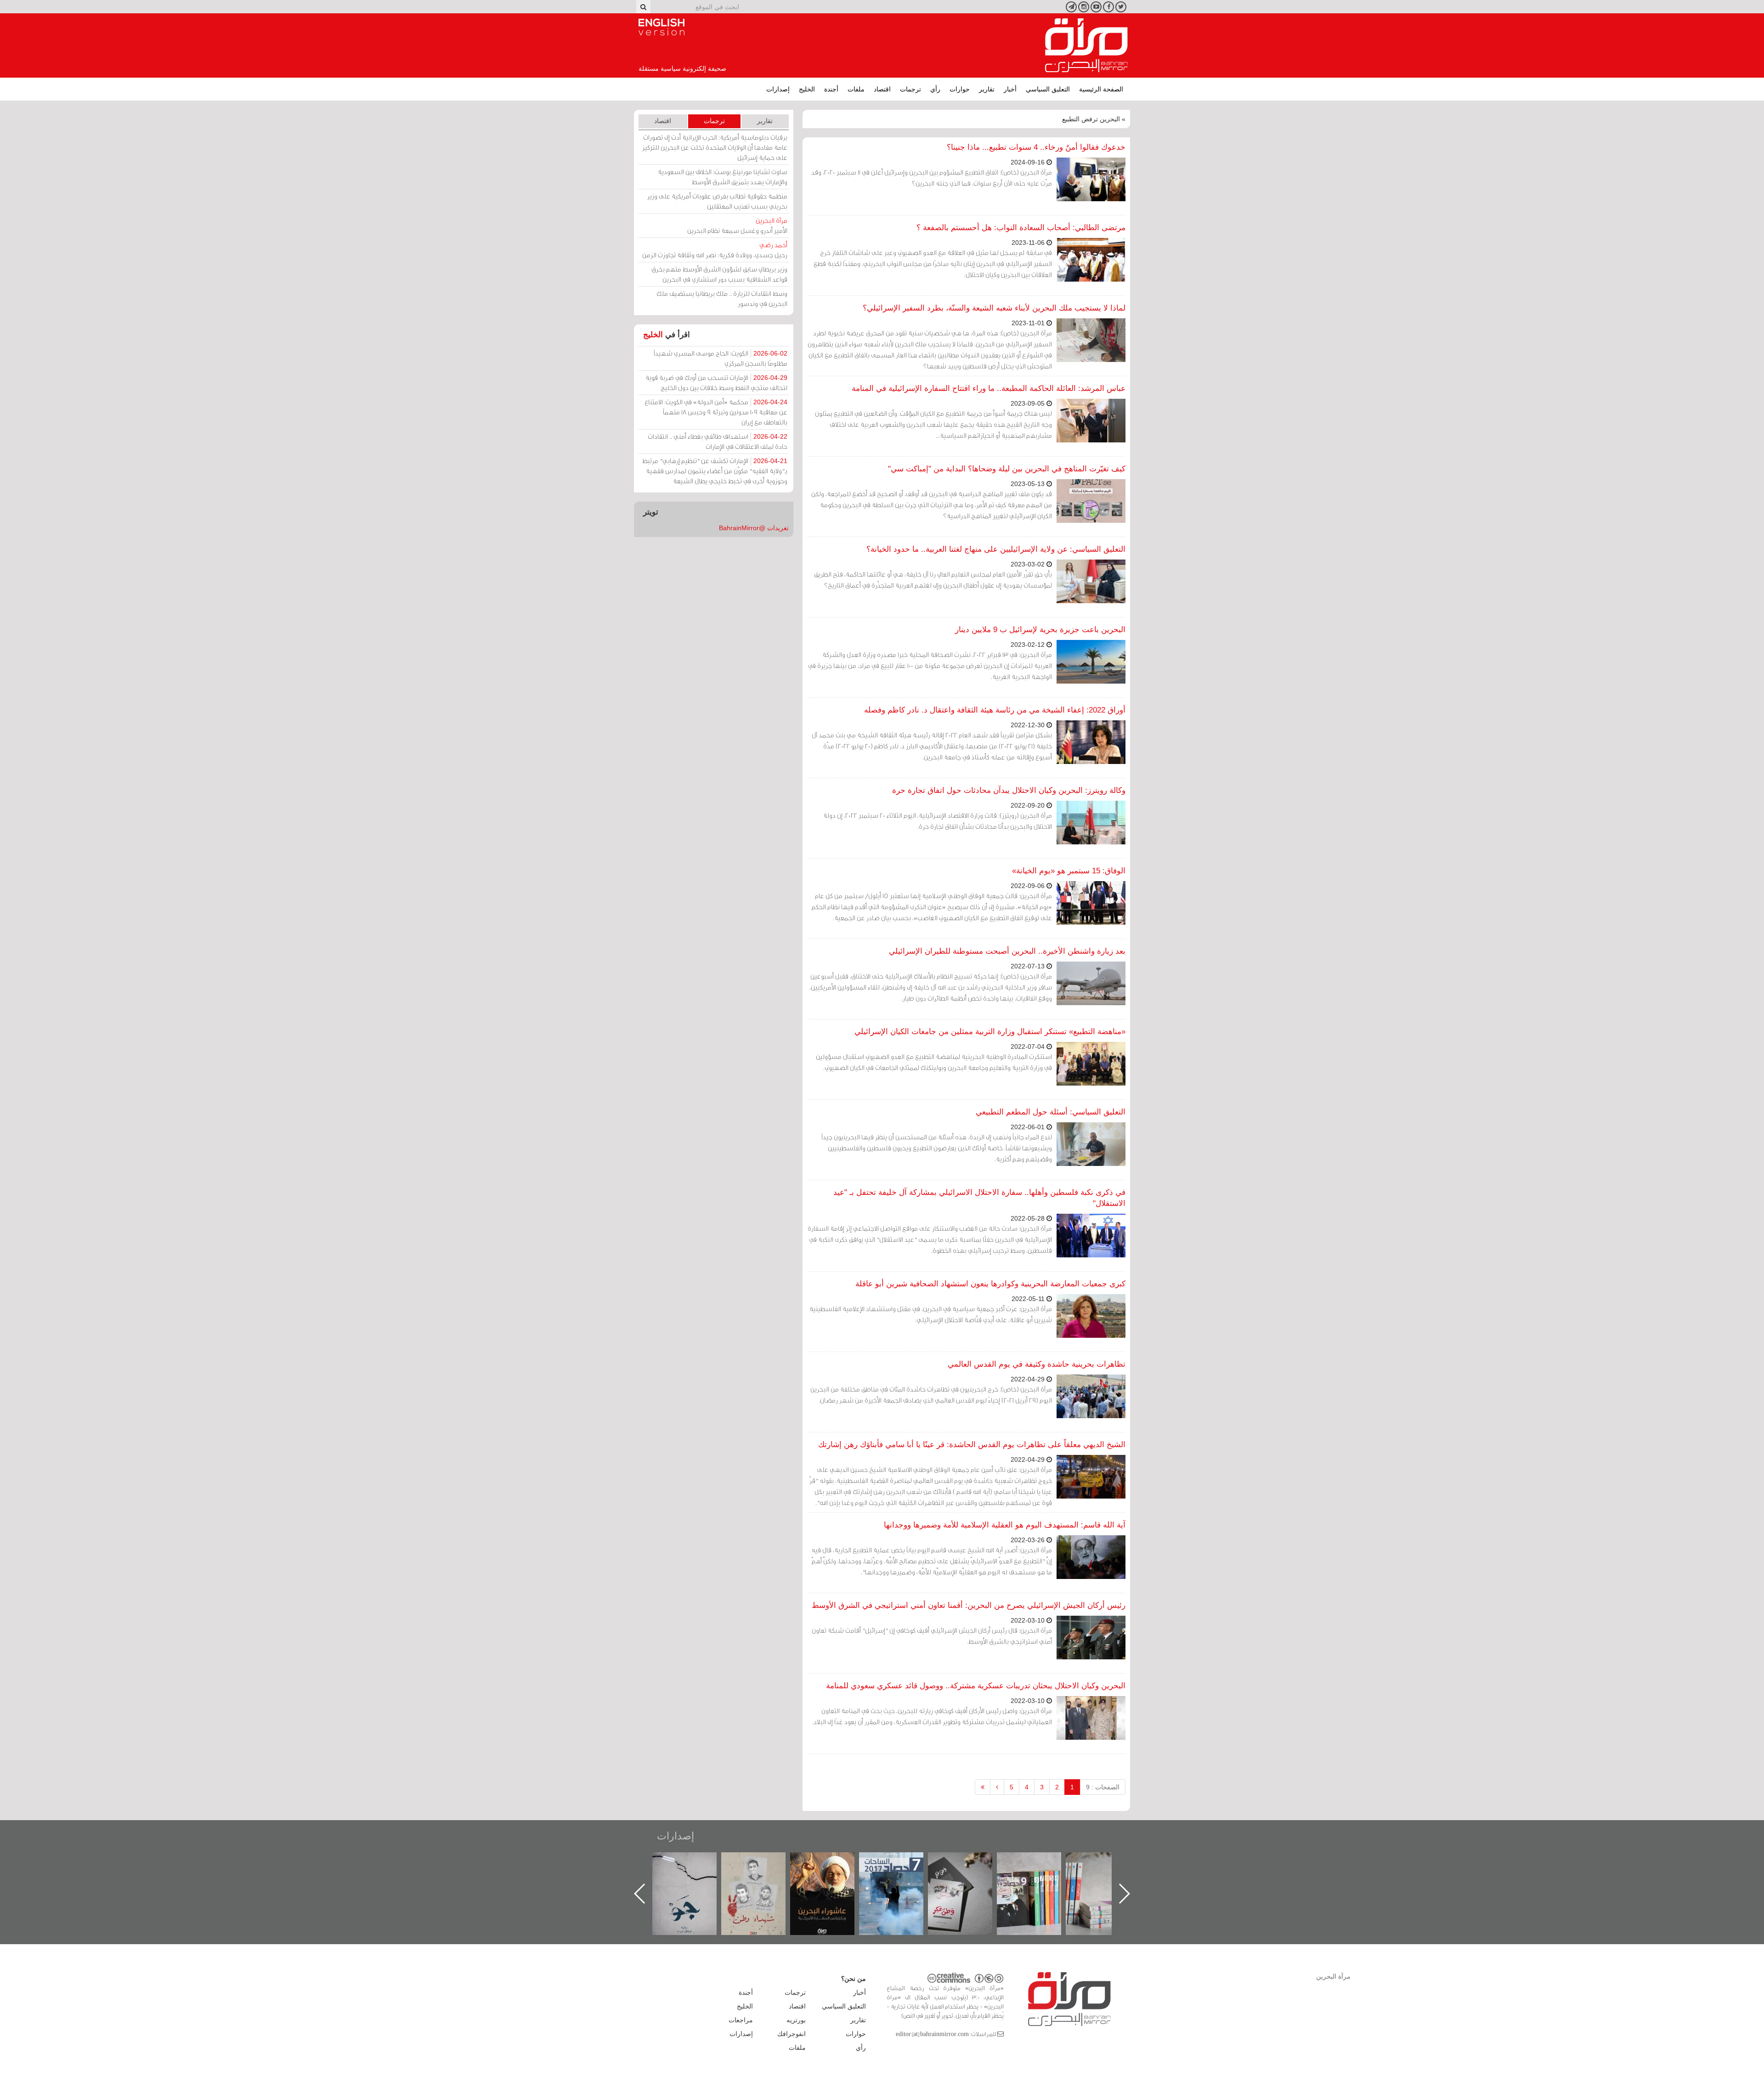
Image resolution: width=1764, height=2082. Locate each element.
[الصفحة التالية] (997, 1787)
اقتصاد (882, 89)
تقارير (987, 89)
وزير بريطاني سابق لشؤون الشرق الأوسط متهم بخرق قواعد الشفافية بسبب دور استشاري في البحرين (719, 274)
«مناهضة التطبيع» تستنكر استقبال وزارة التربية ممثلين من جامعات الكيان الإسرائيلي (990, 1032)
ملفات (856, 89)
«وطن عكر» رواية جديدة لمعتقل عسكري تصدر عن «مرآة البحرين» (1038, 1879)
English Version (661, 27)
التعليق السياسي (1048, 89)
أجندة (831, 89)
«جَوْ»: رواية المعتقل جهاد (763, 1868)
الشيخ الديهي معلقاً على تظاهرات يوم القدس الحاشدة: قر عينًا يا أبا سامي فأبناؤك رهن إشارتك (972, 1445)
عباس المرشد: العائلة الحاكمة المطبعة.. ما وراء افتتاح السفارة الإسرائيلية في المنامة (989, 388)
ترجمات (910, 89)
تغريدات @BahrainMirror (754, 528)
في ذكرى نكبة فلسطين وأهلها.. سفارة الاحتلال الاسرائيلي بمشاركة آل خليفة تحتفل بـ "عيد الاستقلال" (979, 1198)
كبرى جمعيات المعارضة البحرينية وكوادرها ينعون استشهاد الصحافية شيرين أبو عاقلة (990, 1284)
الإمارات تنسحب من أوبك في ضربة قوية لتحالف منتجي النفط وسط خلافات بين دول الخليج (716, 382)
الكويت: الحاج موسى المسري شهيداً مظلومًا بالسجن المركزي (721, 358)
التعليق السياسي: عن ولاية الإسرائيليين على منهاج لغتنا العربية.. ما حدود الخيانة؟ (996, 549)
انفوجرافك (792, 2034)
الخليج (807, 89)
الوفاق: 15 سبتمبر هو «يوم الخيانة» (1069, 871)
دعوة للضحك (694, 1862)
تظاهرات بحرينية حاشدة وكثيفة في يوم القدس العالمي (1037, 1364)
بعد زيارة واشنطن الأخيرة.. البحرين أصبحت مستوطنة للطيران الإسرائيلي (1007, 951)
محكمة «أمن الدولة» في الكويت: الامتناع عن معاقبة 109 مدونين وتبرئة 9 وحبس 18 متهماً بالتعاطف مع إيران (716, 412)
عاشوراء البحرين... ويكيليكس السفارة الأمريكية (901, 1873)
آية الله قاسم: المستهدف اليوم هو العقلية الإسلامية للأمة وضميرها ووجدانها (1005, 1525)
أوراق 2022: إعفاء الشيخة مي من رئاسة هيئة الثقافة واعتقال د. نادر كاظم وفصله (995, 710)
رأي (935, 89)
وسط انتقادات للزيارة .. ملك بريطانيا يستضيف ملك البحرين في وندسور (722, 298)
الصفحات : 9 (1103, 1787)
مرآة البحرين (1086, 45)
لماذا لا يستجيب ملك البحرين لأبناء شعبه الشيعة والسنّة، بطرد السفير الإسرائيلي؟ (994, 308)
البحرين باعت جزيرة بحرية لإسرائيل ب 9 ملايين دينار (1040, 630)
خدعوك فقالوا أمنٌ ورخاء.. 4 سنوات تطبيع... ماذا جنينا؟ (1036, 147)
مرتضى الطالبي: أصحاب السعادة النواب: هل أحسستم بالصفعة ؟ (1021, 228)
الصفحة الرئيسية (1101, 89)
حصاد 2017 (969, 1862)
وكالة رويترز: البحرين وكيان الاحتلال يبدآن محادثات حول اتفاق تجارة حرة (1009, 790)
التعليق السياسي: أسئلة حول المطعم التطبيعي (1051, 1112)
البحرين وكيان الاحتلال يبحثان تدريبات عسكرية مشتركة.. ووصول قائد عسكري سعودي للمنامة (976, 1686)
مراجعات (741, 2020)
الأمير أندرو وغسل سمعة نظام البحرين (737, 225)
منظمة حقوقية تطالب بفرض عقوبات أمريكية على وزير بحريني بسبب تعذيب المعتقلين (717, 201)
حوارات (960, 89)
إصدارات (778, 89)
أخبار (1010, 89)
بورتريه (796, 2020)
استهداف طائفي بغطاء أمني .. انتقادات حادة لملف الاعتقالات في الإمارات (718, 441)
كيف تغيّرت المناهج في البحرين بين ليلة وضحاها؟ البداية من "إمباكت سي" (1007, 469)
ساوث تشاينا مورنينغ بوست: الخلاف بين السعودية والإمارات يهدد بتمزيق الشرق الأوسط (723, 177)
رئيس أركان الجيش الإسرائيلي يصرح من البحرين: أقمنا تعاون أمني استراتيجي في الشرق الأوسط (969, 1605)
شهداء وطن (832, 1862)
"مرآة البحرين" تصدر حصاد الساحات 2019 (1107, 1873)
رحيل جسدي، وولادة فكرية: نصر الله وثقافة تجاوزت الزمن (715, 250)
